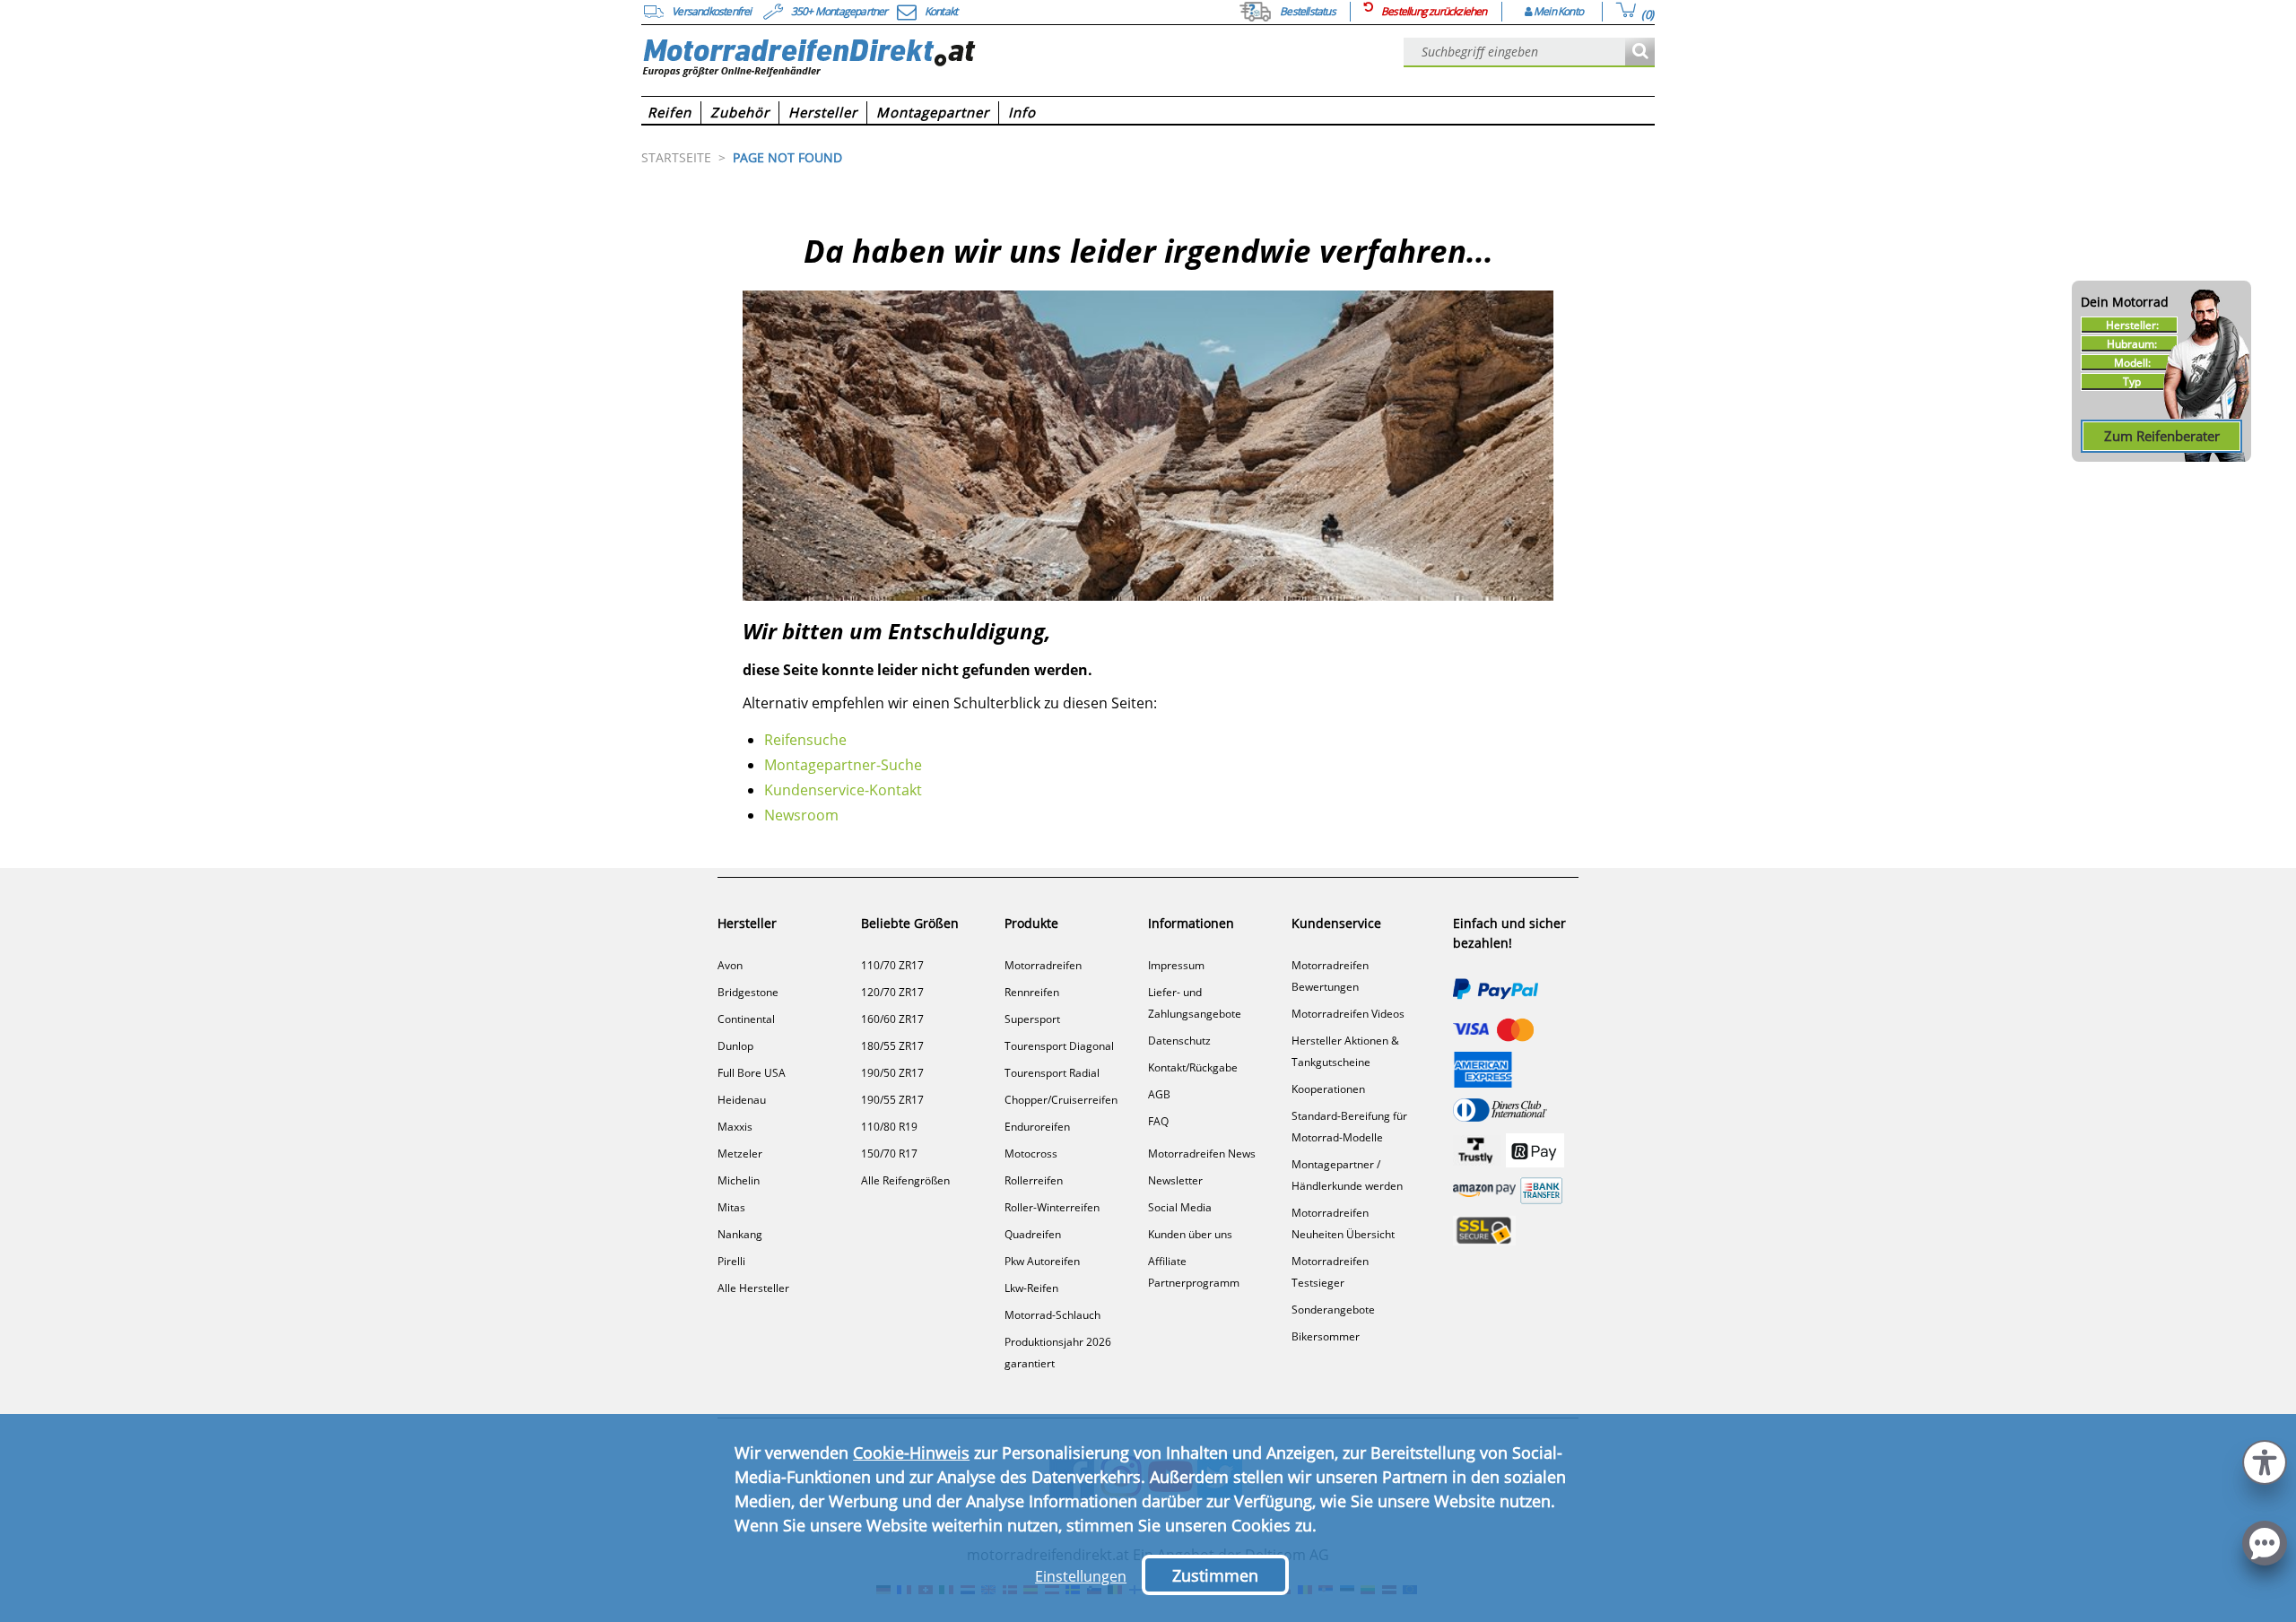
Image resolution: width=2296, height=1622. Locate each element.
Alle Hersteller (753, 1288)
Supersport (1032, 1019)
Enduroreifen (1037, 1127)
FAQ (1158, 1121)
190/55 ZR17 (892, 1100)
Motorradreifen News (1202, 1154)
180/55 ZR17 (892, 1046)
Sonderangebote (1333, 1310)
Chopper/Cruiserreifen (1061, 1100)
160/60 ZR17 (892, 1019)
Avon (730, 965)
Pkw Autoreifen (1042, 1261)
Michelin (739, 1180)
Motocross (1031, 1154)
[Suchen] (1640, 52)
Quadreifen (1033, 1234)
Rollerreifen (1034, 1180)
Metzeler (740, 1154)
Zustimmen (1215, 1575)
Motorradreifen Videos (1348, 1014)
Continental (746, 1019)
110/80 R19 (889, 1127)
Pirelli (731, 1261)
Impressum (1176, 965)
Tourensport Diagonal (1059, 1046)
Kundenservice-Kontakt (843, 790)
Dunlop (735, 1046)
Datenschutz (1179, 1041)
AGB (1159, 1094)
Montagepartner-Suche (843, 765)
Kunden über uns (1190, 1234)
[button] (2265, 1460)
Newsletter (1175, 1180)
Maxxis (735, 1127)
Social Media (1180, 1207)
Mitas (731, 1207)
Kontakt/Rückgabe (1193, 1067)
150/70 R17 (889, 1154)
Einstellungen (1081, 1576)
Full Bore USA (752, 1073)
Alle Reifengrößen (905, 1180)
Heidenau (742, 1100)
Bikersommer (1326, 1336)
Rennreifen (1032, 992)
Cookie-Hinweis (911, 1453)
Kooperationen (1328, 1089)
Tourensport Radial (1052, 1073)
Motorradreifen (1043, 965)
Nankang (740, 1234)
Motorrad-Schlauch (1052, 1315)
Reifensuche (805, 740)
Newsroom (801, 815)
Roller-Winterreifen (1052, 1207)
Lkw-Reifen (1031, 1288)
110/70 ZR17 (892, 965)
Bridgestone (748, 992)
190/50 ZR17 (892, 1073)
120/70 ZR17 (892, 992)
